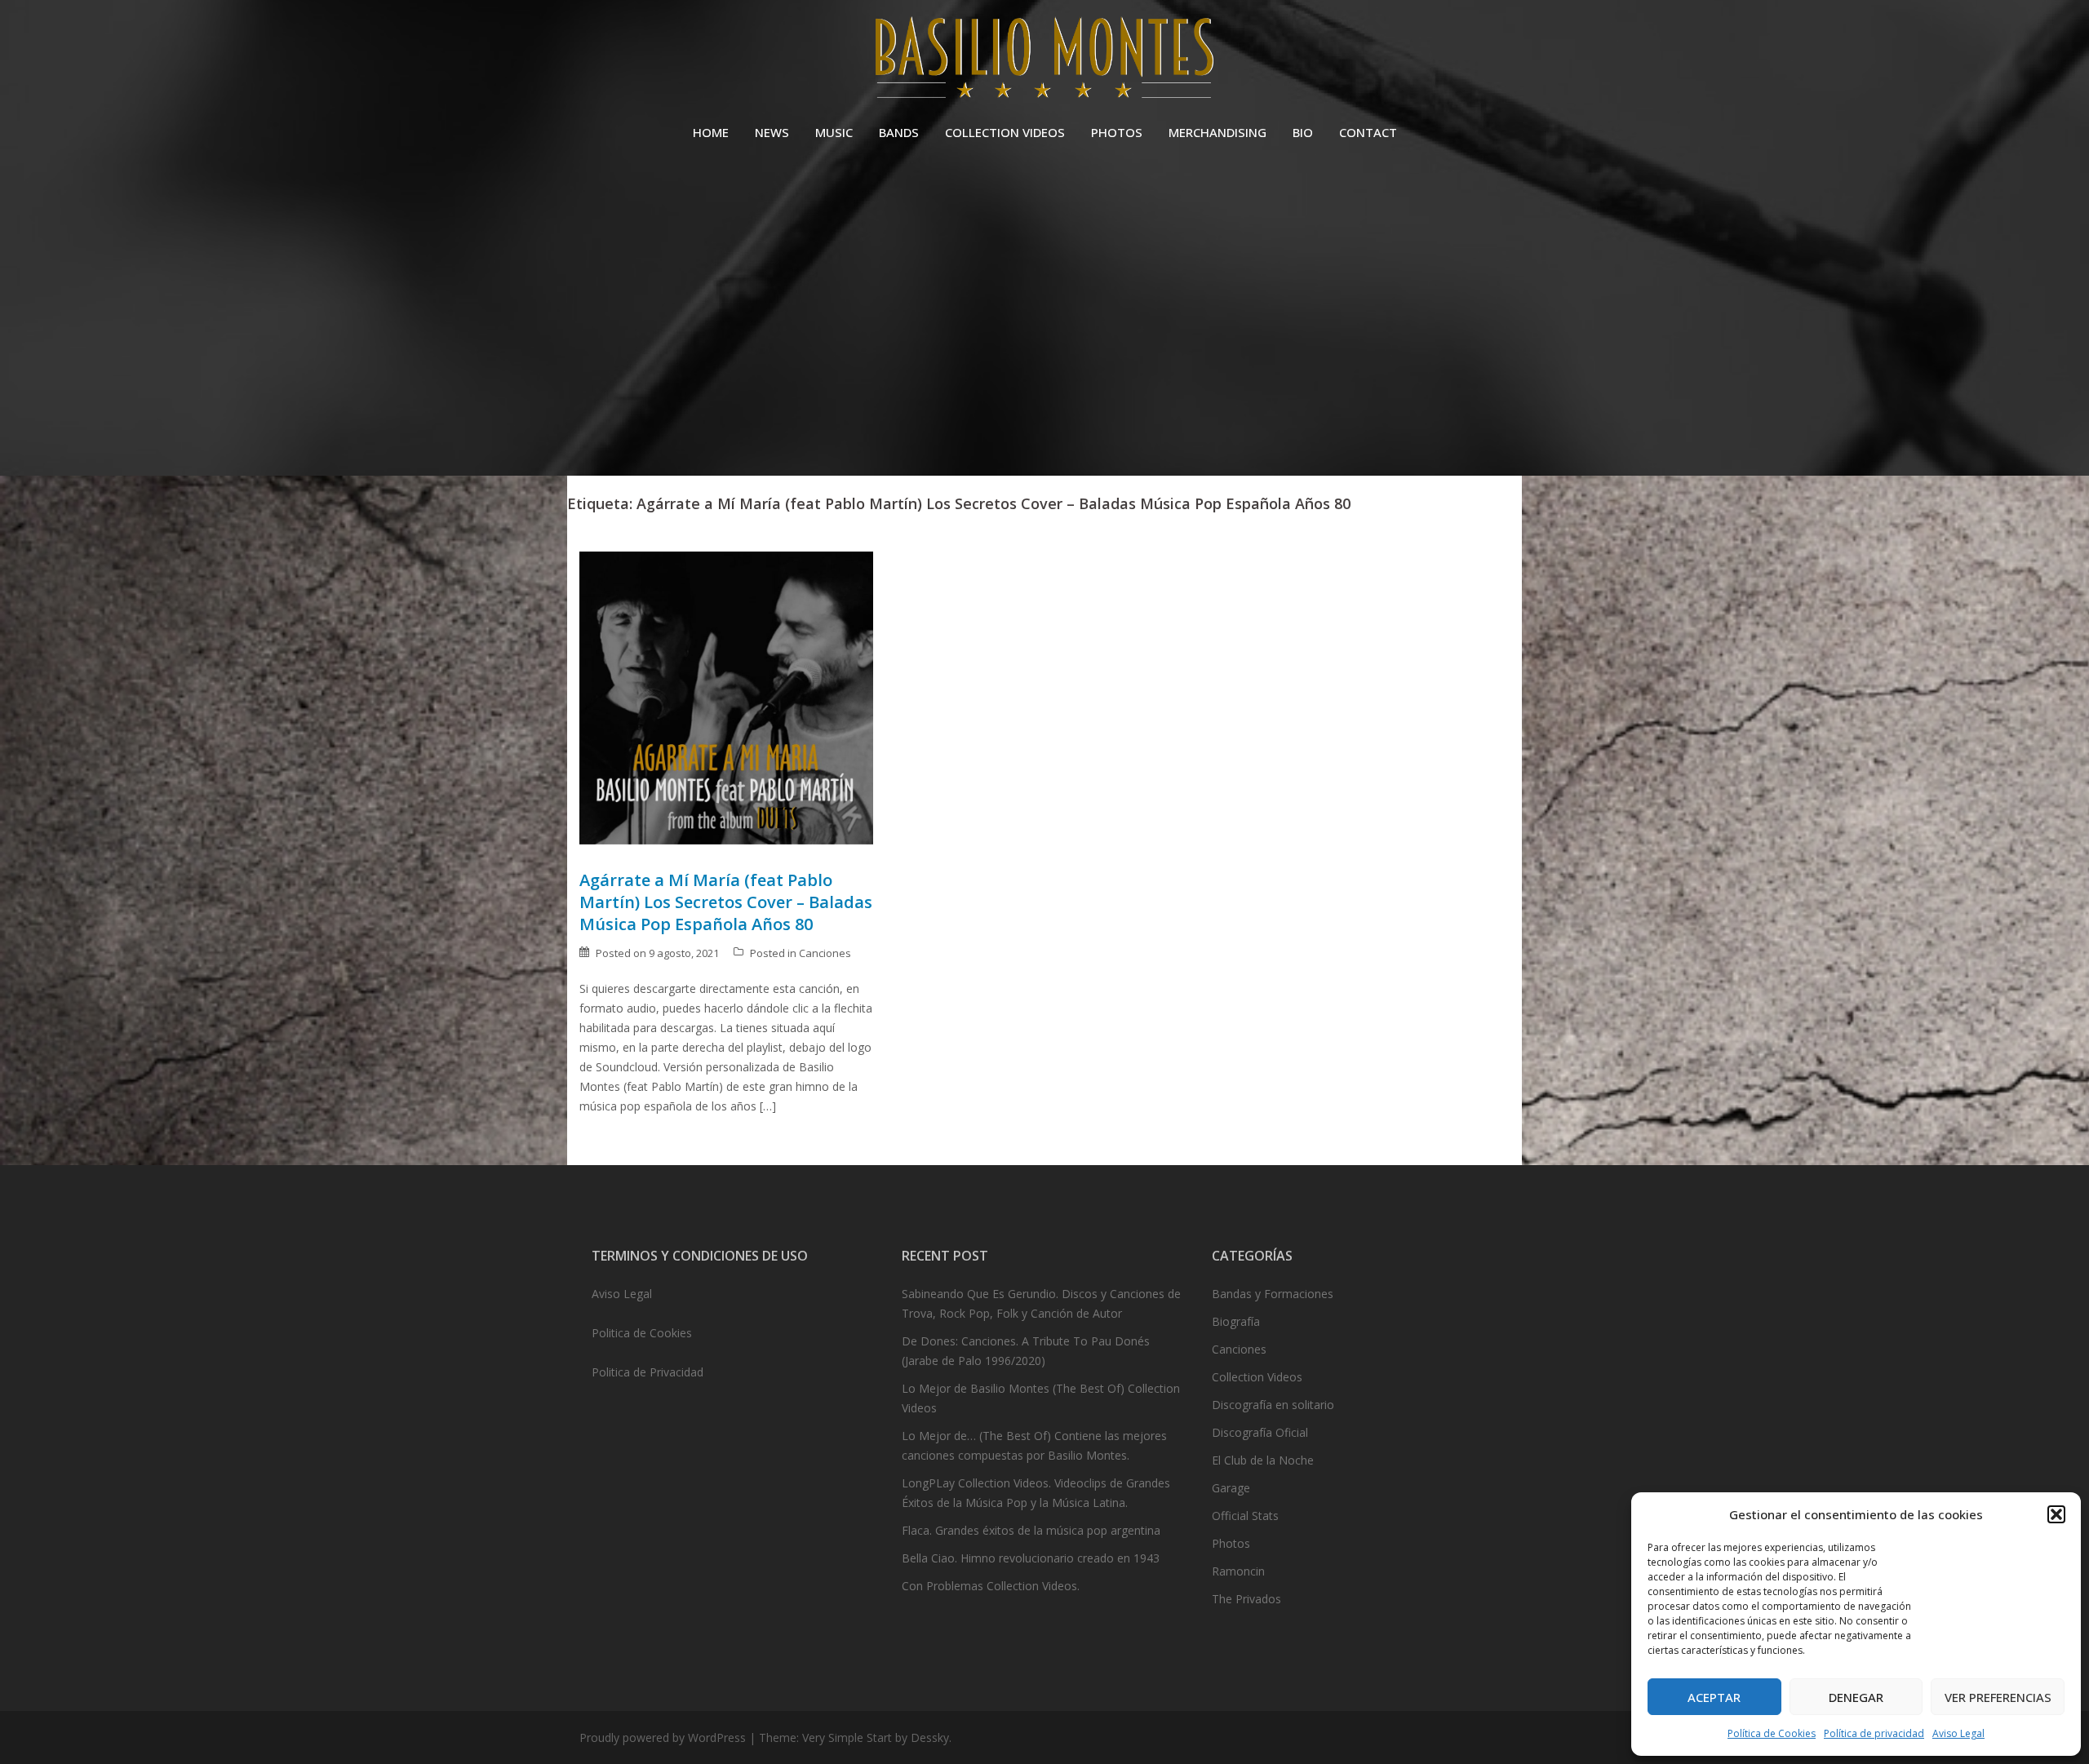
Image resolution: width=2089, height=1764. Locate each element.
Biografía (1236, 1321)
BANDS (899, 132)
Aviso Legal (1958, 1733)
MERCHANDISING (1217, 132)
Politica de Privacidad (648, 1372)
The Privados (1246, 1599)
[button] (2056, 1514)
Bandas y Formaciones (1273, 1294)
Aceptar (1714, 1697)
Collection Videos (1257, 1377)
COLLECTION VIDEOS (1005, 132)
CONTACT (1368, 132)
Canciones (825, 953)
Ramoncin (1238, 1571)
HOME (711, 132)
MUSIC (834, 132)
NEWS (772, 132)
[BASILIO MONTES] (1044, 62)
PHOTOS (1117, 132)
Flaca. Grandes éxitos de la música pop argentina (1031, 1530)
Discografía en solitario (1273, 1405)
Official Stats (1245, 1516)
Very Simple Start (847, 1737)
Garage (1231, 1488)
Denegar (1856, 1697)
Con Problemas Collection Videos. (991, 1586)
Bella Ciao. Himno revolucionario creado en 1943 (1031, 1558)
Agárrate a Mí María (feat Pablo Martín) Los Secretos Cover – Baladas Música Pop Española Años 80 (726, 902)
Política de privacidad (1874, 1733)
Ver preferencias (1998, 1697)
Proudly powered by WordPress (663, 1737)
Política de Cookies (1772, 1733)
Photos (1231, 1543)
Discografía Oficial (1260, 1432)
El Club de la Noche (1263, 1460)
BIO (1303, 132)
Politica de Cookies (642, 1333)
